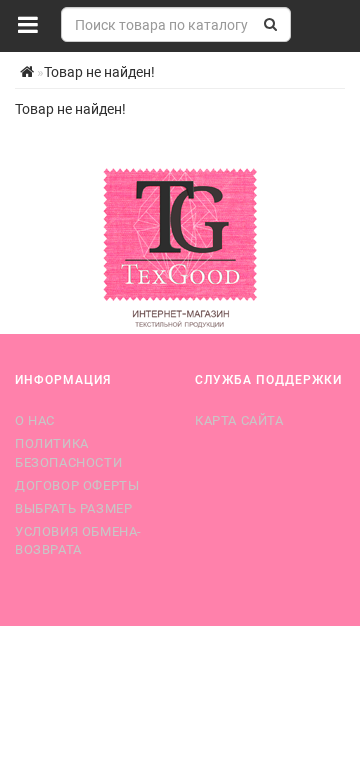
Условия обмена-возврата (78, 540)
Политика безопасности (68, 452)
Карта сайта (239, 420)
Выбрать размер (73, 508)
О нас (35, 420)
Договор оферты (77, 485)
